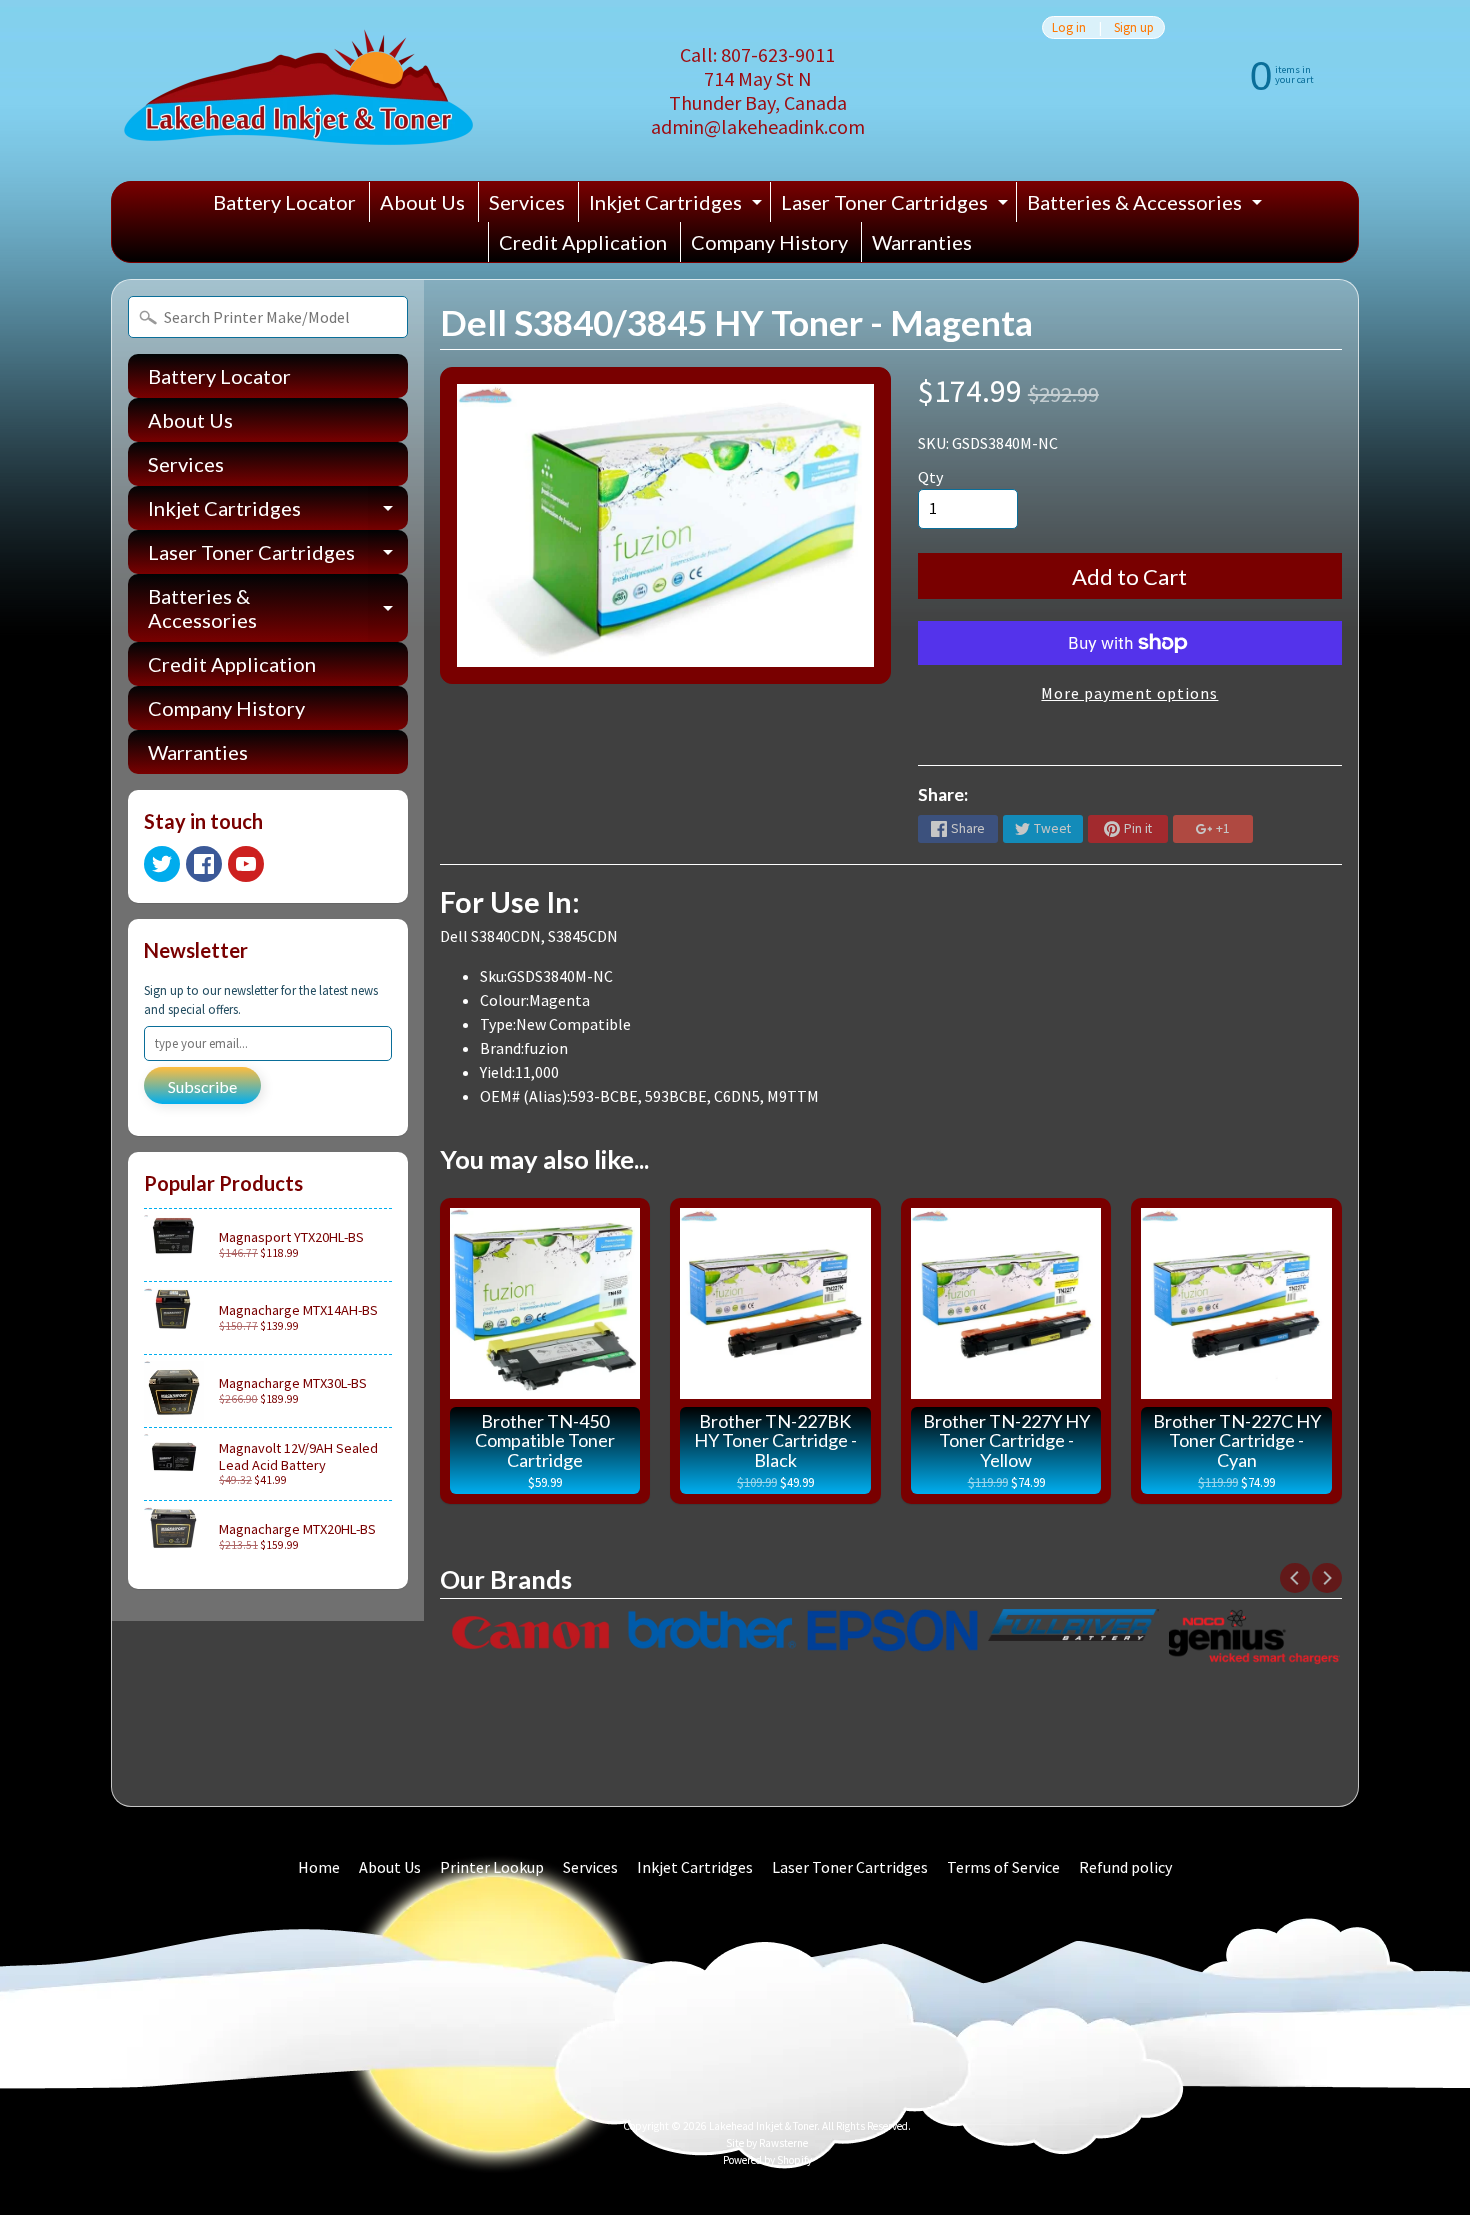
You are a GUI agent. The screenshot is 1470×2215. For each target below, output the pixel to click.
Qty (930, 477)
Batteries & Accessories (1147, 206)
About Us (422, 202)
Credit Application (583, 242)
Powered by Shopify (767, 2160)
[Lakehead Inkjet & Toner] (298, 90)
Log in (1069, 27)
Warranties (922, 242)
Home (319, 1867)
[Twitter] (162, 864)
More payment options (1129, 693)
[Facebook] (204, 864)
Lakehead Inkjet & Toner (763, 2126)
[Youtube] (246, 864)
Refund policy (1125, 1867)
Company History (769, 242)
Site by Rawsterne (767, 2143)
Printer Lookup (492, 1867)
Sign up (1134, 27)
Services (527, 202)
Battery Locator (284, 202)
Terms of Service (1003, 1867)
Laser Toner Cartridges (897, 206)
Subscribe (202, 1086)
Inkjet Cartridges (678, 206)
